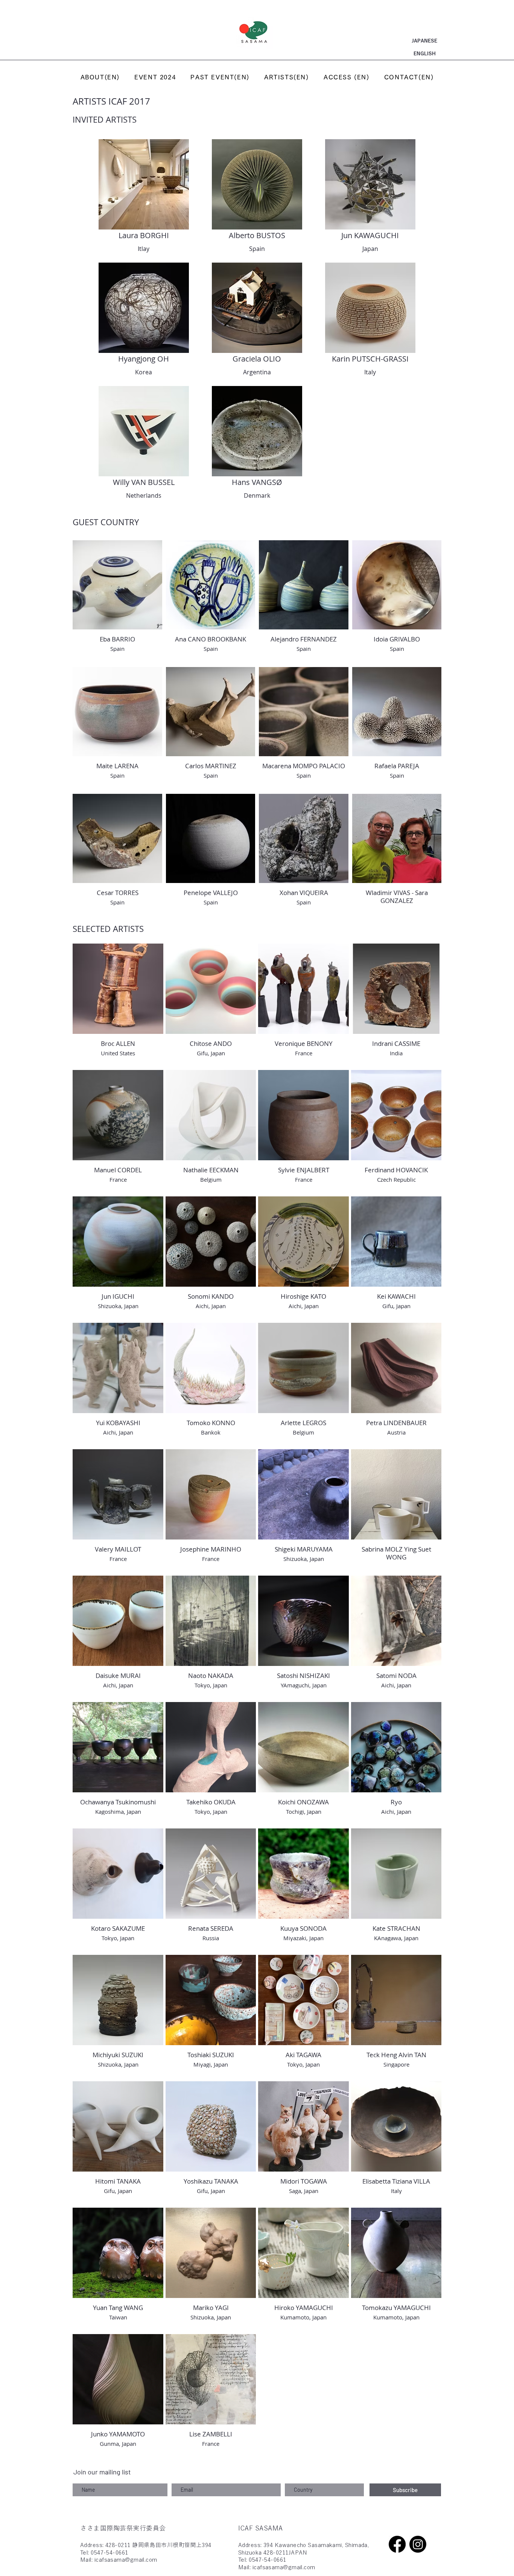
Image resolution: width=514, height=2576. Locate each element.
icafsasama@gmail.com (126, 2560)
